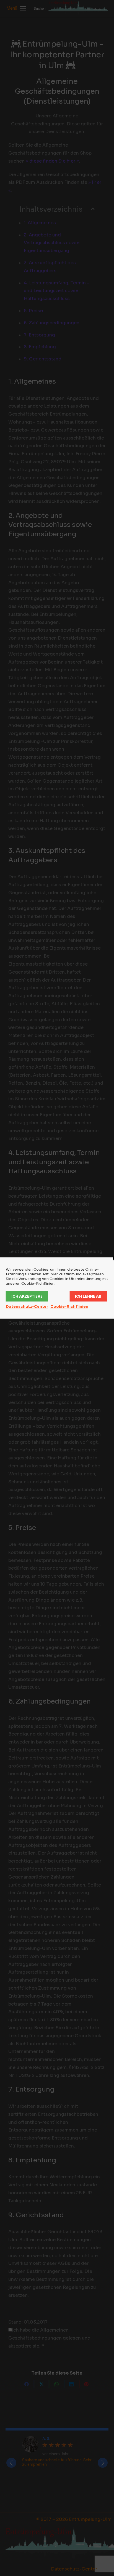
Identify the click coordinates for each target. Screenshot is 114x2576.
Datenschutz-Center (27, 1307)
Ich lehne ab (88, 1296)
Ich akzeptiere (27, 1296)
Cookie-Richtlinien (69, 1307)
